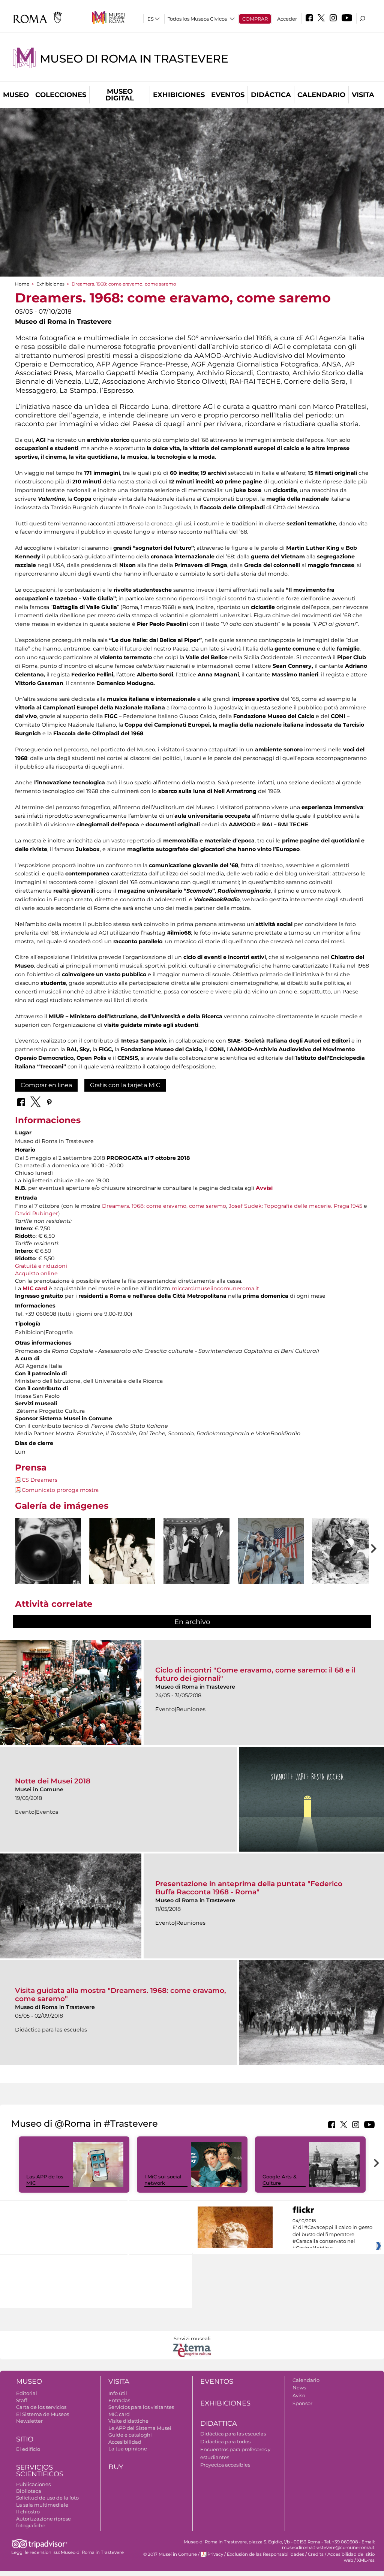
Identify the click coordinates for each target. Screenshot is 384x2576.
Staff (22, 2400)
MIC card (35, 1288)
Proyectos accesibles (225, 2465)
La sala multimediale (42, 2505)
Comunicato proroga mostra (60, 1490)
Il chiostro (28, 2512)
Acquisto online (36, 1273)
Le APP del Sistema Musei (140, 2428)
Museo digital (120, 95)
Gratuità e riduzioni (41, 1266)
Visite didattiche (128, 2421)
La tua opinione (128, 2449)
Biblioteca (29, 2491)
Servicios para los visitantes (141, 2407)
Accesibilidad (125, 2442)
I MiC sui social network (163, 2180)
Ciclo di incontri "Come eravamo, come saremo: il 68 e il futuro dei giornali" (255, 1674)
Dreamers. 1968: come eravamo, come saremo (164, 1206)
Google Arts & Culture (280, 2180)
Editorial (27, 2393)
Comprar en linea (46, 1085)
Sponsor (302, 2403)
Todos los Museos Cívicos (197, 19)
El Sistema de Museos (43, 2414)
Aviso (299, 2395)
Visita (363, 95)
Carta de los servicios (41, 2407)
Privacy (215, 2554)
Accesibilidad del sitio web (351, 2557)
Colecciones (61, 95)
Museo (16, 95)
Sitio (25, 2439)
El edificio (28, 2449)
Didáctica (271, 95)
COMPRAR (255, 19)
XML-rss (366, 2560)
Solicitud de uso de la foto (47, 2498)
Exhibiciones (179, 95)
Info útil (118, 2393)
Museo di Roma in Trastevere (134, 59)
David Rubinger (37, 1213)
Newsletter (29, 2421)
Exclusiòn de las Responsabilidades (265, 2554)
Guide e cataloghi (130, 2435)
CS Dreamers (40, 1480)
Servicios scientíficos (40, 2471)
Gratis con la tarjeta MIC (125, 1085)
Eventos (228, 95)
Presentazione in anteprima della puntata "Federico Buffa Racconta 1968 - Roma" (249, 1888)
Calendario (321, 95)
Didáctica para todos (225, 2441)
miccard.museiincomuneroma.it (215, 1288)
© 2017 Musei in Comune (170, 2554)
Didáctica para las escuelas (233, 2434)
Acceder (287, 19)
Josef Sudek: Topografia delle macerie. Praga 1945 (295, 1206)
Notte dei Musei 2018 (53, 1781)
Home (22, 284)
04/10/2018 (332, 2235)
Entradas (119, 2400)
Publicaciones (33, 2484)
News (299, 2388)
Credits (316, 2554)
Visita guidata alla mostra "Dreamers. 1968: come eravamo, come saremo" (121, 1995)
